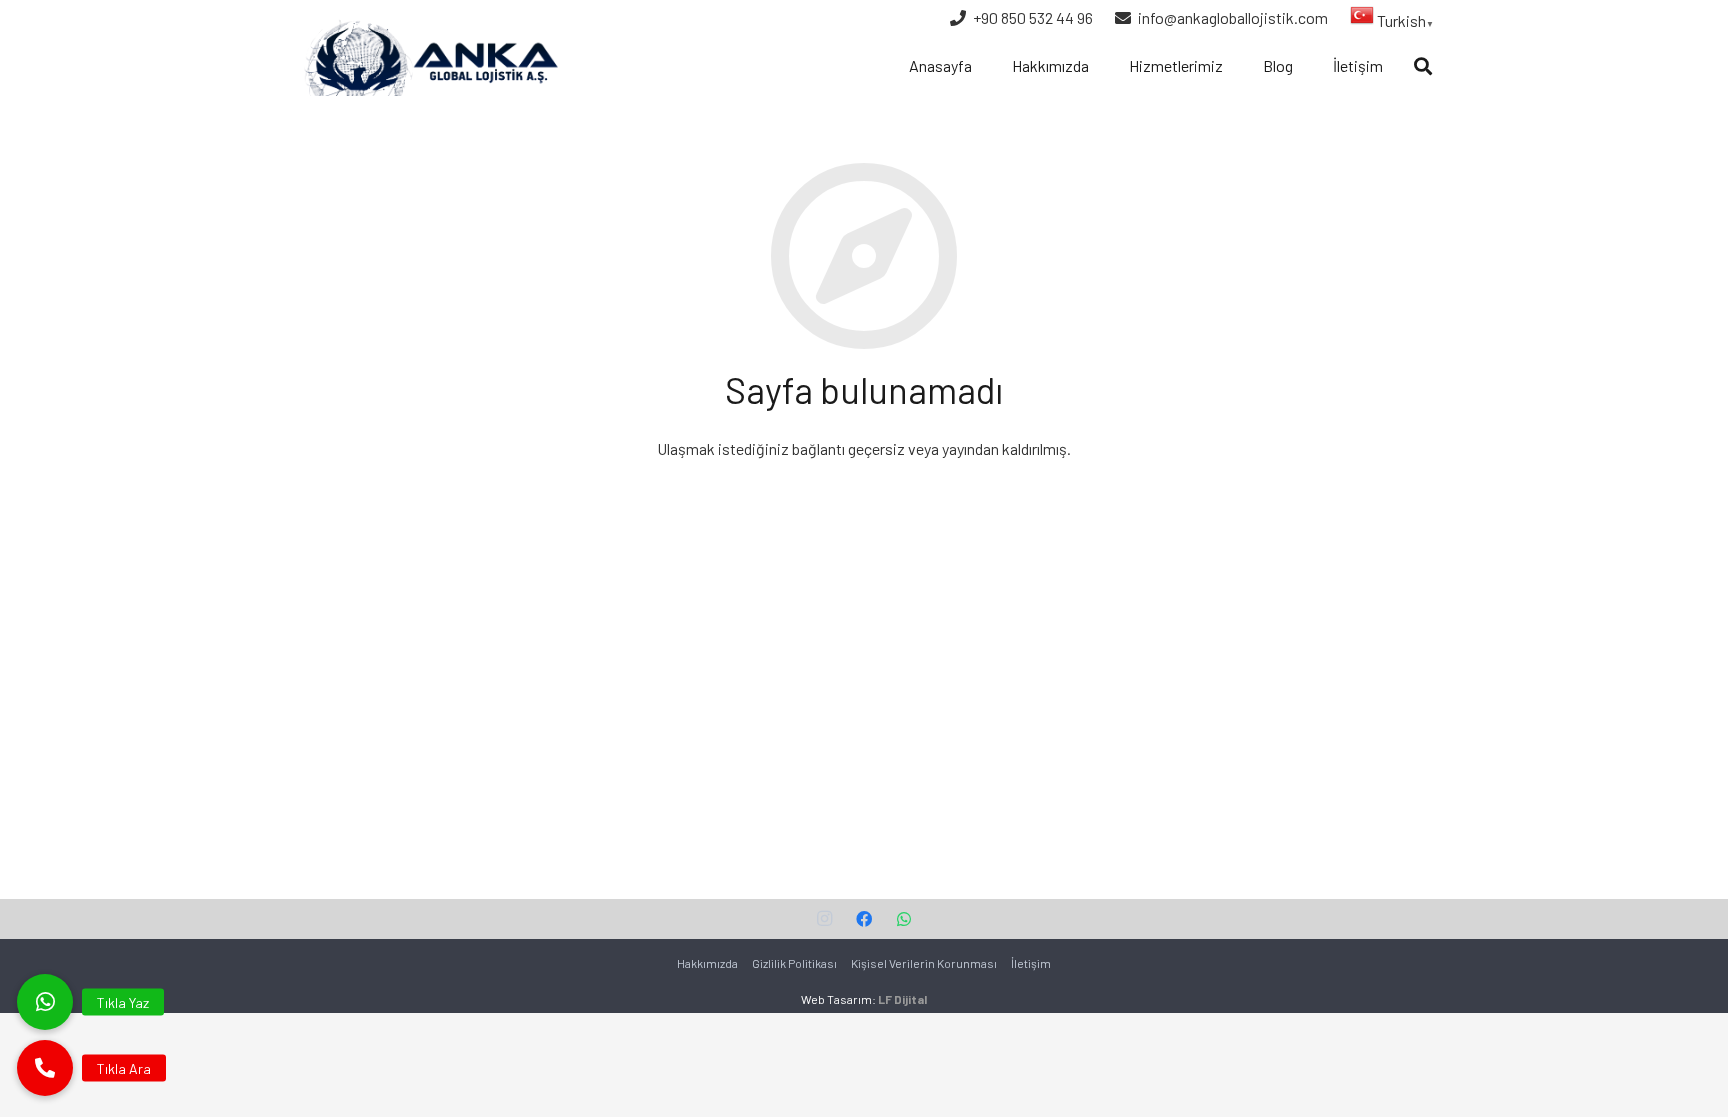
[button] (45, 1068)
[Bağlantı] (428, 56)
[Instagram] (824, 919)
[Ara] (1423, 66)
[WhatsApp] (904, 919)
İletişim (1031, 963)
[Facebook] (864, 919)
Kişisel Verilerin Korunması (924, 963)
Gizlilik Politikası (794, 963)
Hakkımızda (707, 963)
